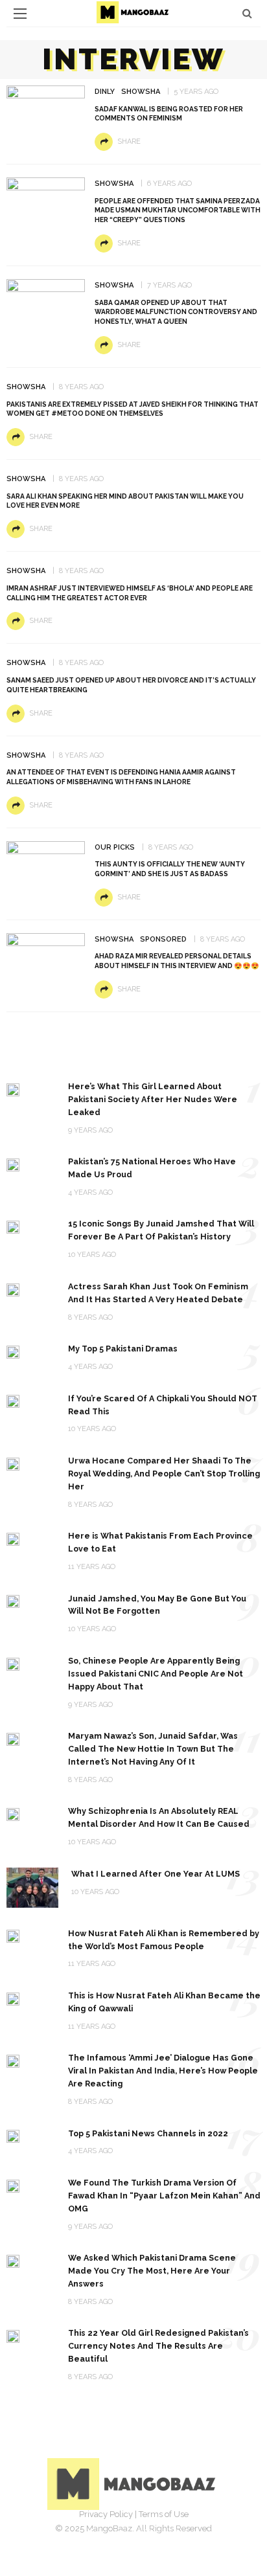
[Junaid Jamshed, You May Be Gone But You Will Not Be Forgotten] (13, 1601)
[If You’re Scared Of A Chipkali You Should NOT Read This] (13, 1401)
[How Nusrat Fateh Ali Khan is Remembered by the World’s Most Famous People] (13, 1936)
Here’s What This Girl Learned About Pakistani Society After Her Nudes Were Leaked (153, 1099)
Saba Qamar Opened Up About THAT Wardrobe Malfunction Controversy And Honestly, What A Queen (176, 312)
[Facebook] (91, 2534)
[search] (247, 13)
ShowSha (141, 92)
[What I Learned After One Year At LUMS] (32, 1887)
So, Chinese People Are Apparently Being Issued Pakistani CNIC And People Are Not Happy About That (156, 1674)
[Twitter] (119, 2534)
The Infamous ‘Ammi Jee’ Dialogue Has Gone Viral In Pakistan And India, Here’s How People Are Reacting (163, 2071)
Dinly (105, 92)
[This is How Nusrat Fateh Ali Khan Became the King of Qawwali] (13, 1998)
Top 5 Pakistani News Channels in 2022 (148, 2133)
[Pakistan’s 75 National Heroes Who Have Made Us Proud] (13, 1164)
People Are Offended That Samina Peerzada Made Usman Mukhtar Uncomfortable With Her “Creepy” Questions (178, 210)
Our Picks (115, 847)
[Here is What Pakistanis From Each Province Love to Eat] (13, 1538)
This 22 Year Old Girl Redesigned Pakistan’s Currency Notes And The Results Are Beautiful (158, 2346)
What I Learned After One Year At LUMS (156, 1874)
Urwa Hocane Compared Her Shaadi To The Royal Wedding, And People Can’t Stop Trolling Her (164, 1474)
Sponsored (163, 939)
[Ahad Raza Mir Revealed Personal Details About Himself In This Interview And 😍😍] (46, 954)
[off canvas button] (20, 14)
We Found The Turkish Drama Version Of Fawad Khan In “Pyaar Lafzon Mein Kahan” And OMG (164, 2196)
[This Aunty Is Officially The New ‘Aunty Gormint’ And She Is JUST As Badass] (46, 860)
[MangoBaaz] (134, 2483)
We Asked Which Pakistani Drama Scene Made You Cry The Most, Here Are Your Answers (152, 2271)
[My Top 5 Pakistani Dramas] (13, 1351)
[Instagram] (148, 2534)
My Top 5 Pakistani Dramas (123, 1349)
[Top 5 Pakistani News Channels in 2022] (13, 2136)
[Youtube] (176, 2534)
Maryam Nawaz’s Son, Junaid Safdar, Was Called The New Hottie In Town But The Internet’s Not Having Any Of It (153, 1749)
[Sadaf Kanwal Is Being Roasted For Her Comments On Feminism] (46, 112)
